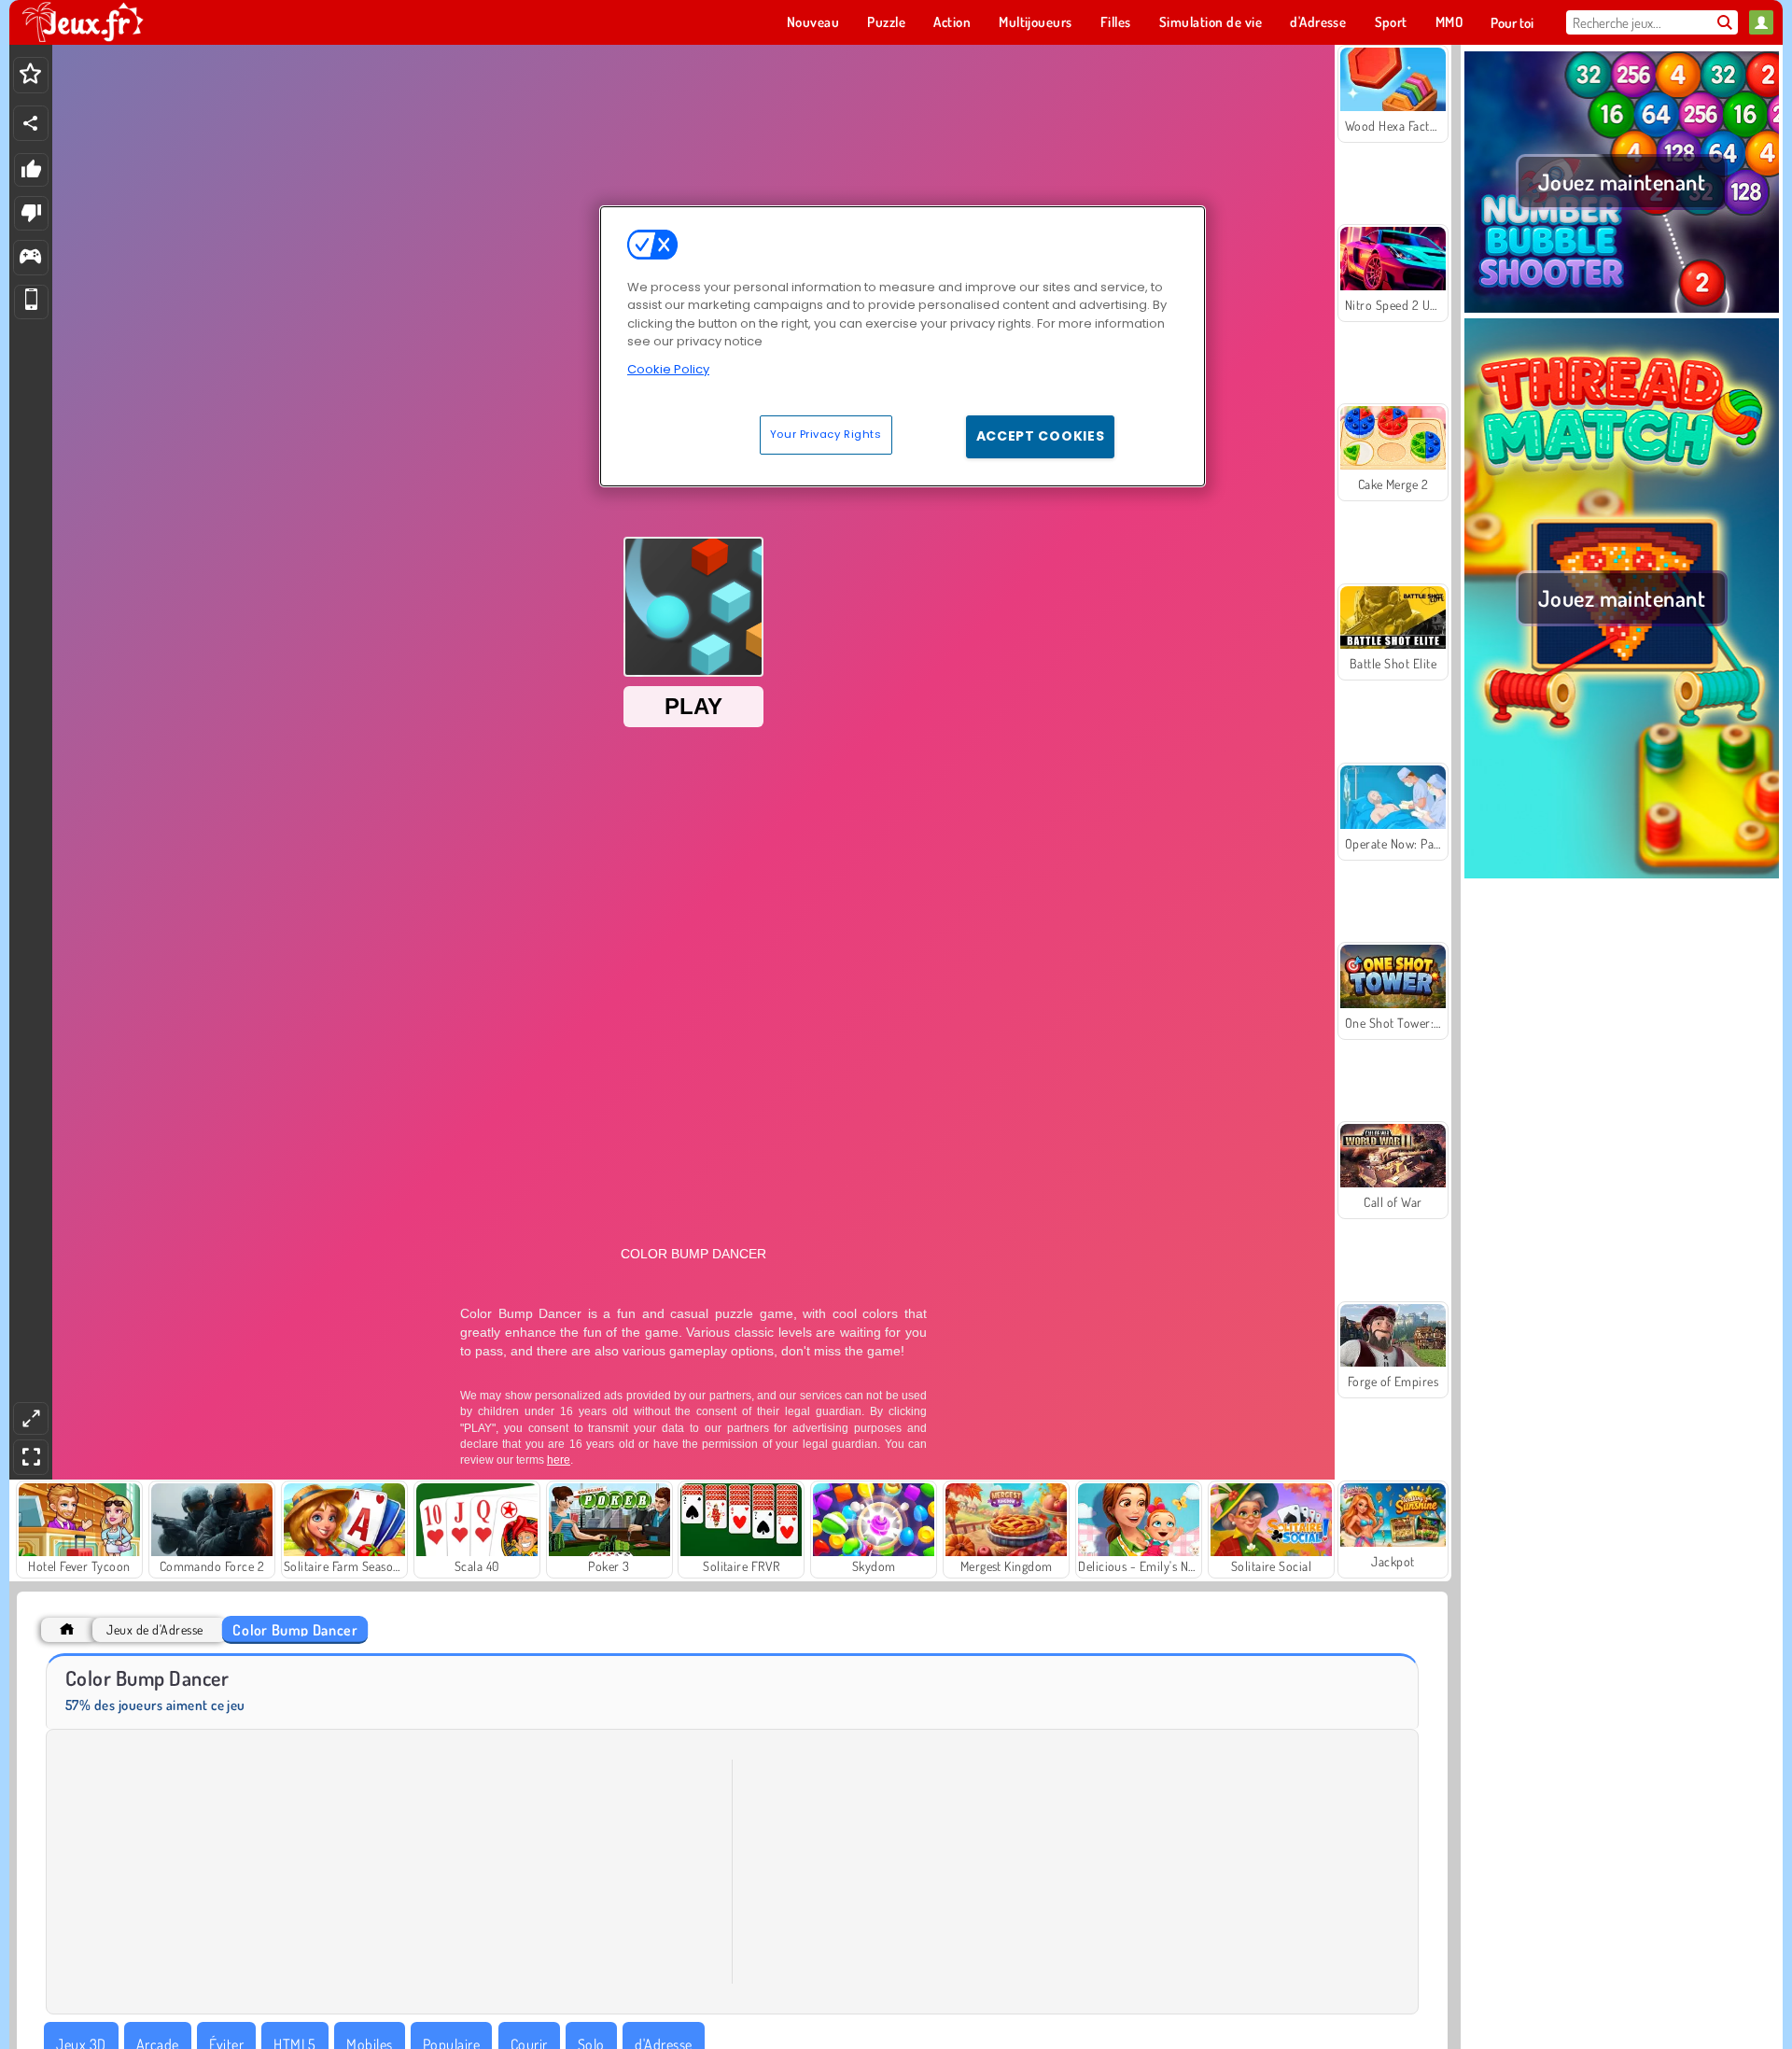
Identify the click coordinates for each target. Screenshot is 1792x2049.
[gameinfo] (30, 258)
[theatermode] (31, 1418)
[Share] (31, 123)
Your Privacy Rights (826, 434)
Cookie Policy (668, 369)
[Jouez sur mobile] (31, 302)
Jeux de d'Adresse (154, 1629)
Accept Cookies (1041, 436)
